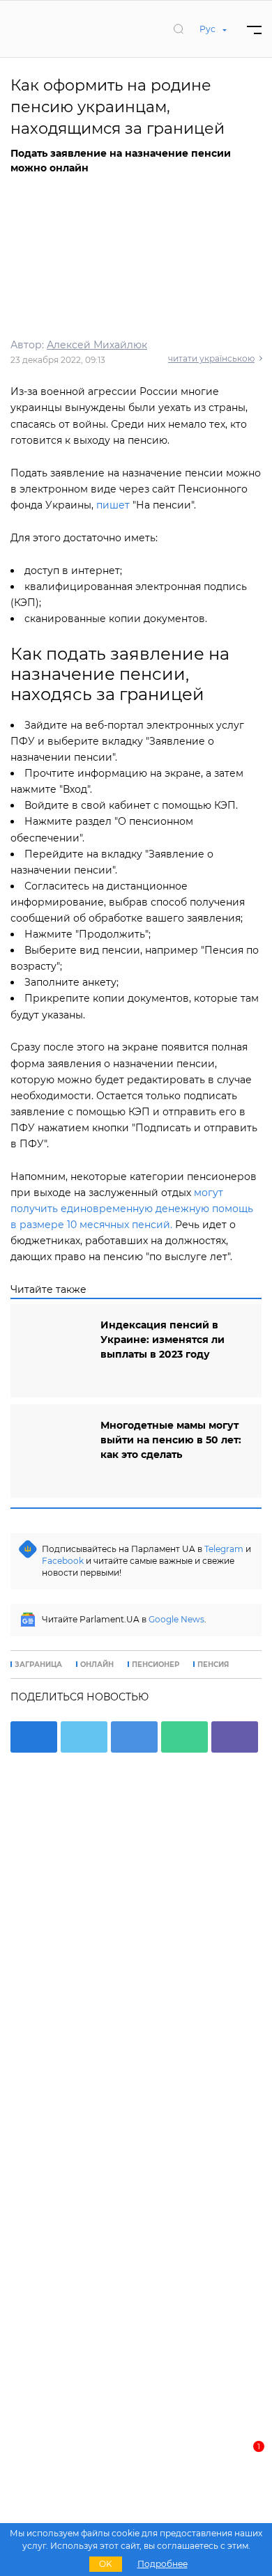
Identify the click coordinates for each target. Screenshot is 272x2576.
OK (106, 2564)
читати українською (211, 358)
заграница (38, 1665)
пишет (113, 505)
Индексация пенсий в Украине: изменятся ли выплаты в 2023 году (163, 1340)
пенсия (213, 1665)
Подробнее (163, 2564)
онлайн (97, 1665)
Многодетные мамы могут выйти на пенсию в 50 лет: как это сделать (171, 1440)
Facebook (63, 1561)
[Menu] (254, 29)
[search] (179, 29)
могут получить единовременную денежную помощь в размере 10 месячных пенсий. (132, 1209)
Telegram (224, 1549)
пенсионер (156, 1665)
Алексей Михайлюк (97, 345)
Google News (176, 1619)
